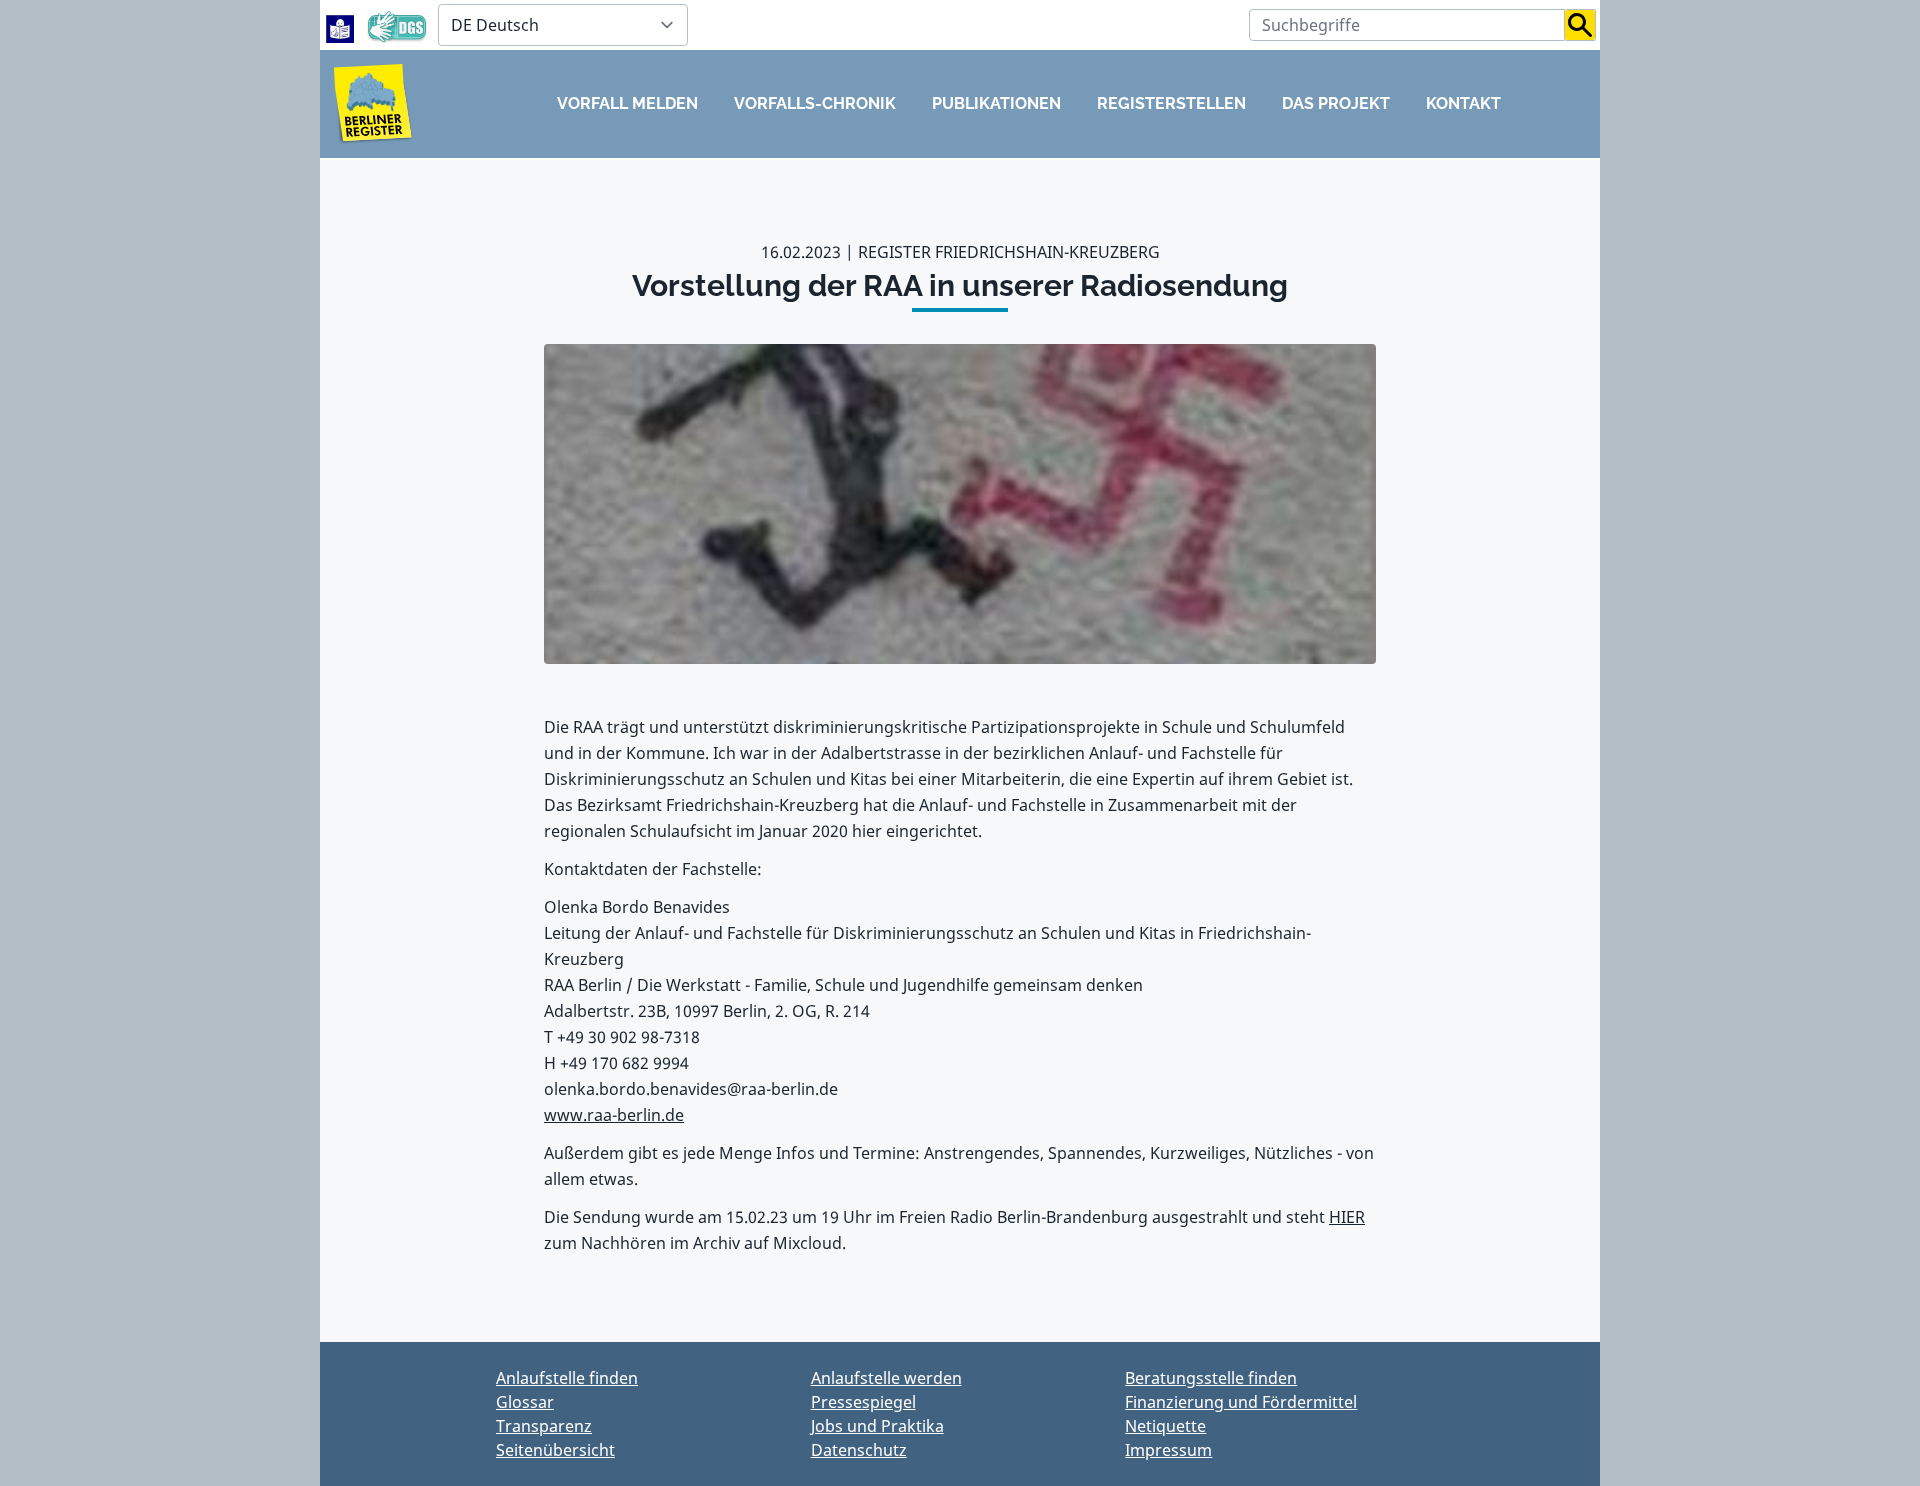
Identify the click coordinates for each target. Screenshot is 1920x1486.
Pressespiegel (863, 1402)
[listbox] (563, 25)
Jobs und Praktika (877, 1426)
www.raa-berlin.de (614, 1115)
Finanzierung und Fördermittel (1241, 1402)
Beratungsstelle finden (1211, 1378)
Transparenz (544, 1426)
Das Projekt (1336, 103)
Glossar (525, 1402)
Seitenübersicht (555, 1450)
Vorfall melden (627, 103)
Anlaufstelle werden (886, 1378)
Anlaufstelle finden (567, 1378)
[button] (1580, 25)
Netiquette (1165, 1426)
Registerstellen (1171, 103)
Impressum (1168, 1450)
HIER (1347, 1217)
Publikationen (996, 103)
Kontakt (1463, 103)
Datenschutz (859, 1450)
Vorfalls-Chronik (815, 103)
